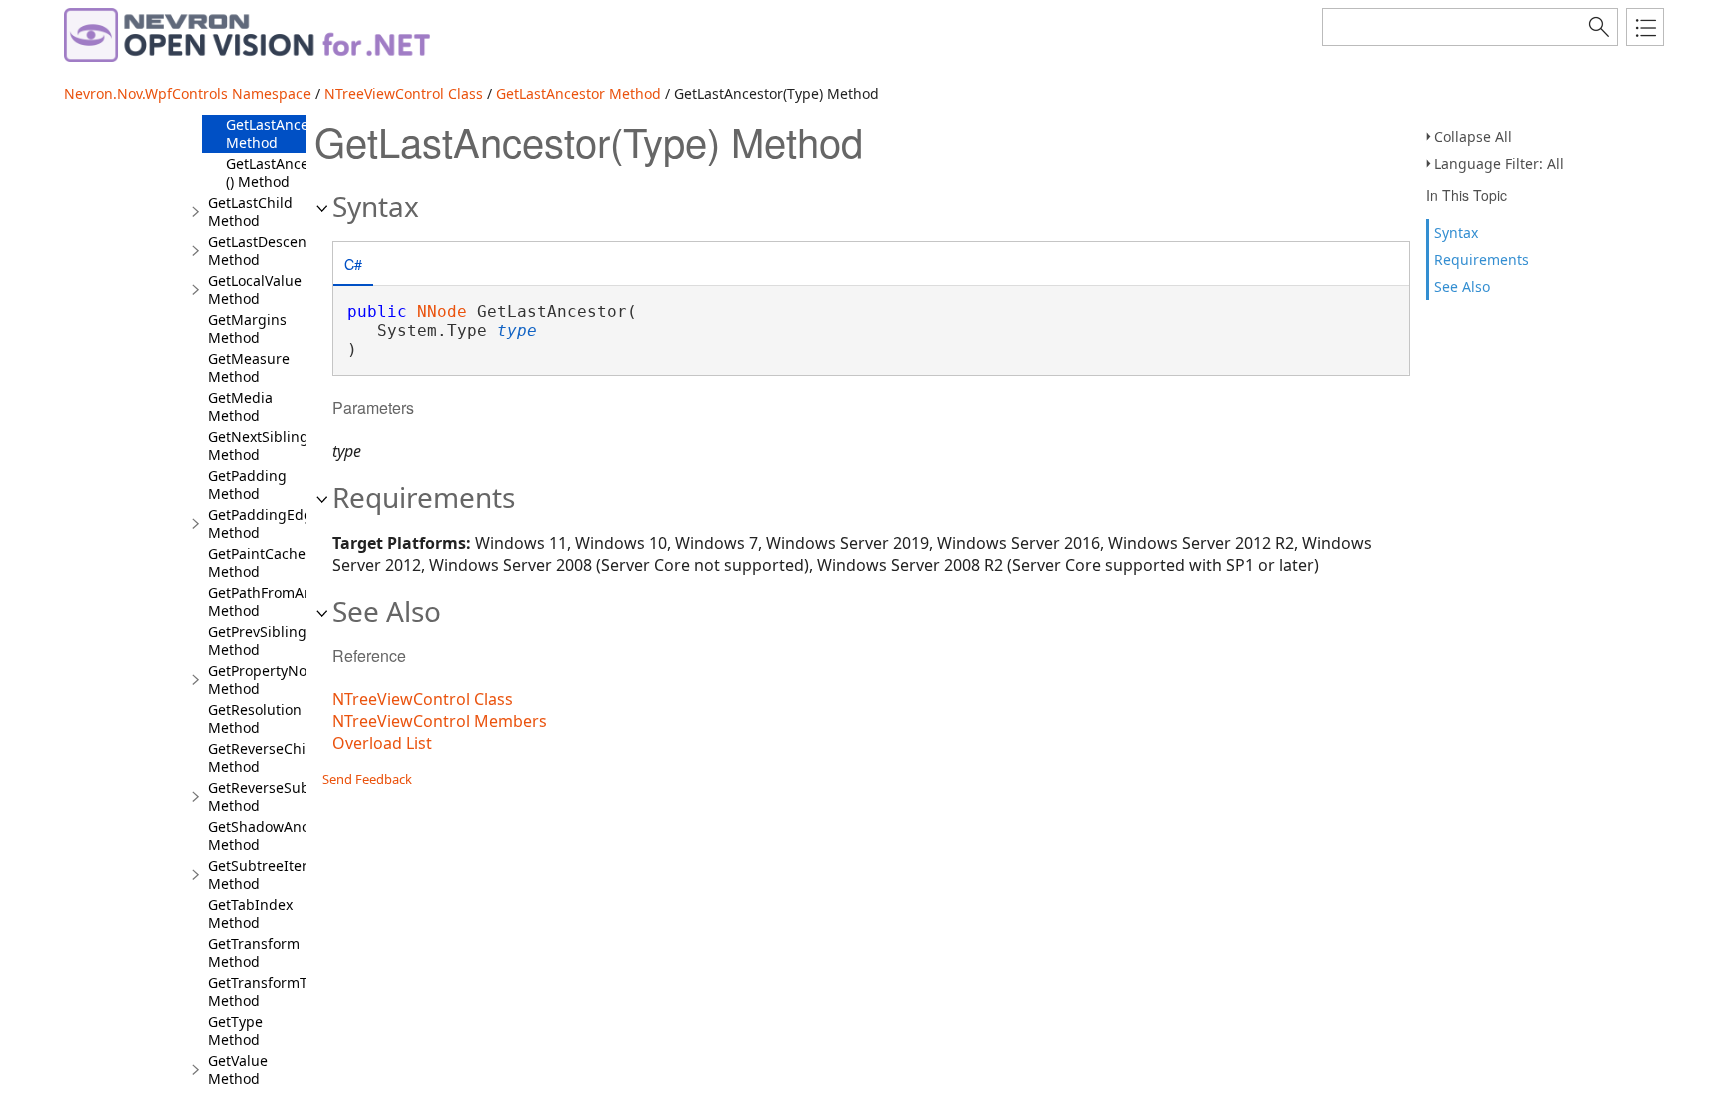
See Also (1462, 286)
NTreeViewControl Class (403, 93)
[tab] (353, 265)
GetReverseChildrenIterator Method (300, 757)
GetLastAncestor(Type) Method (300, 133)
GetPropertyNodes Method (269, 679)
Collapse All (1473, 136)
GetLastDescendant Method (273, 250)
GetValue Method (238, 1069)
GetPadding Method (247, 484)
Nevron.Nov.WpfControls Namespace (187, 93)
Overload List (382, 743)
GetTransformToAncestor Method (291, 991)
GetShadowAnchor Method (270, 835)
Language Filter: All (1499, 163)
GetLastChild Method (250, 211)
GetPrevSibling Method (257, 640)
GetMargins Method (247, 328)
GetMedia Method (240, 406)
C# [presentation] (353, 263)
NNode (442, 311)
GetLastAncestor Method (578, 93)
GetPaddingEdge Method (264, 523)
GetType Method (235, 1030)
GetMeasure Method (249, 367)
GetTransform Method (254, 952)
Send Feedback (367, 779)
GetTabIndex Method (250, 913)
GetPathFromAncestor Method (281, 601)
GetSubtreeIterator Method (271, 874)
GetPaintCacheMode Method (276, 562)
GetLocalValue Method (255, 289)
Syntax (1456, 232)
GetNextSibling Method (258, 445)
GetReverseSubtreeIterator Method (298, 796)
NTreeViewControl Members (439, 721)
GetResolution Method (255, 718)
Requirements (1481, 259)
